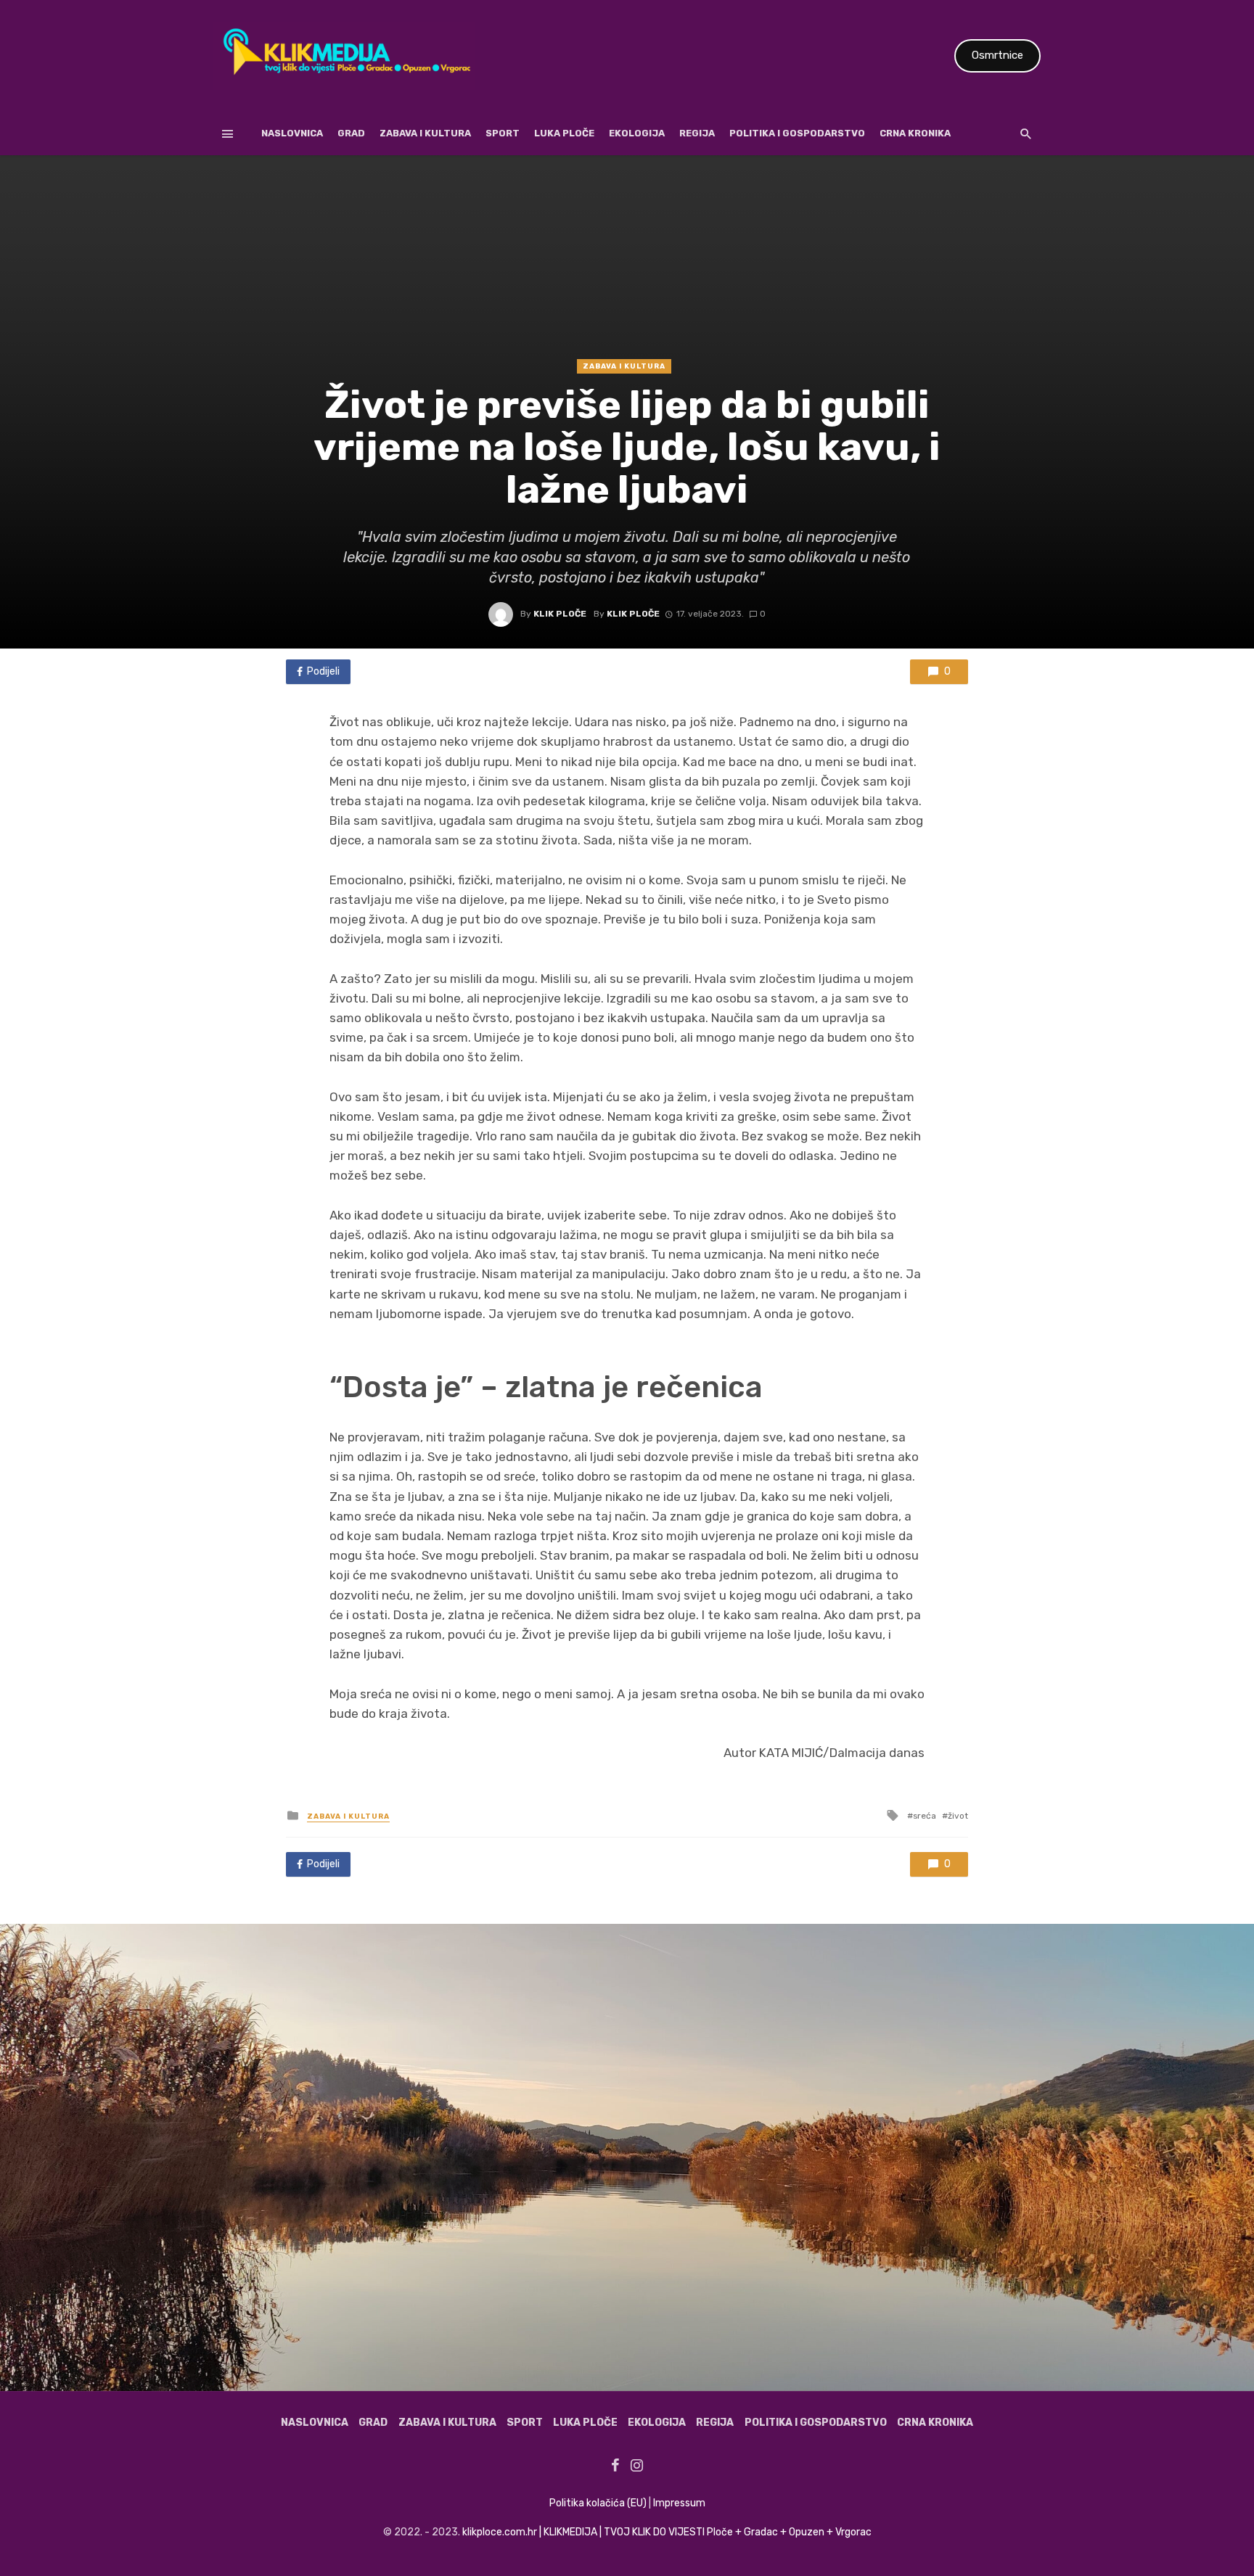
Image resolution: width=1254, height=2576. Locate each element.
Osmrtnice (997, 55)
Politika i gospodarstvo (797, 133)
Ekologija (637, 133)
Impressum (679, 2503)
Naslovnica (292, 133)
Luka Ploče (564, 133)
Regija (697, 133)
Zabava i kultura (425, 133)
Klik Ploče (560, 614)
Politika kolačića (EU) (598, 2503)
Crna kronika (915, 133)
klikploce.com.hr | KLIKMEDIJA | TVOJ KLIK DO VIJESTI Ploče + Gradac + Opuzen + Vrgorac (667, 2532)
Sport (503, 133)
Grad (351, 133)
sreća (925, 1816)
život (958, 1816)
